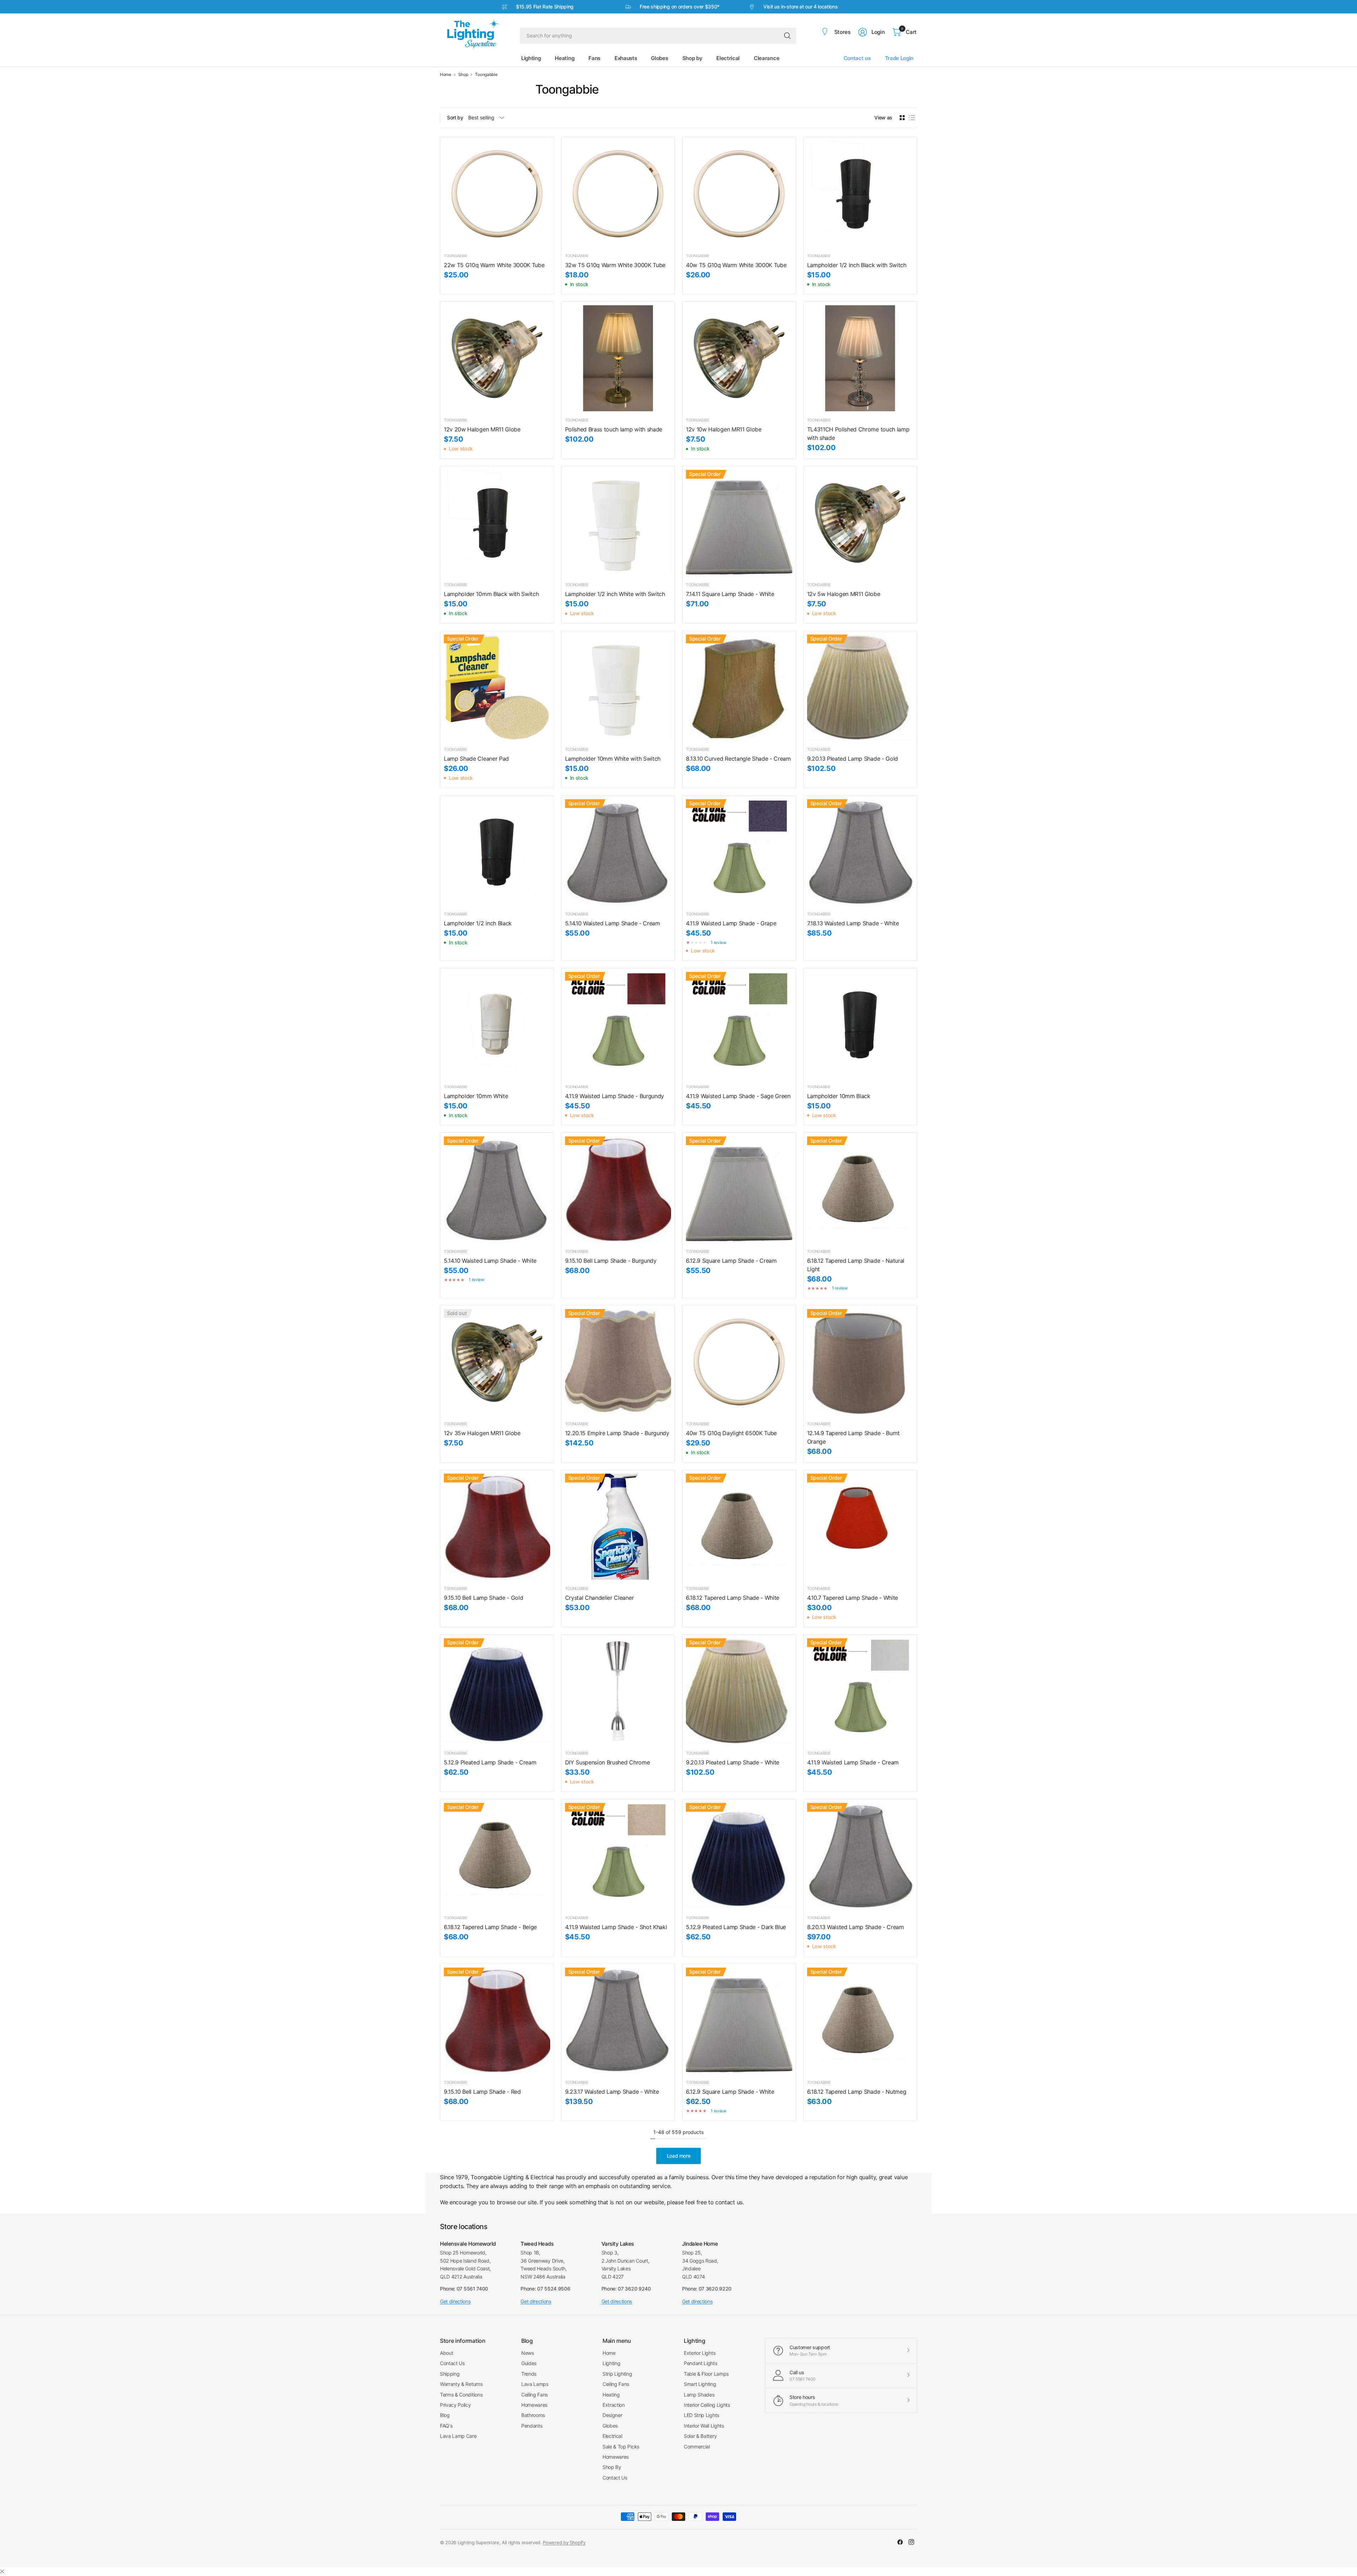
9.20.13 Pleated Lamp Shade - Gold (853, 759)
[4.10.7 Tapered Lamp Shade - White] (860, 1527)
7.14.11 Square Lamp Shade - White (730, 594)
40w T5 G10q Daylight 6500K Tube (731, 1433)
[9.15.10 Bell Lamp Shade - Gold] (497, 1527)
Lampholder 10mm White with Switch (613, 759)
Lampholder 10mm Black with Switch (491, 594)
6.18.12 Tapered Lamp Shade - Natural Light (856, 1265)
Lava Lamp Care (458, 2436)
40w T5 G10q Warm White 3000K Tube (736, 265)
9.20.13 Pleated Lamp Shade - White (733, 1762)
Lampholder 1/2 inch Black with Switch (857, 265)
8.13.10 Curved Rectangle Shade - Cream (738, 759)
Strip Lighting (617, 2374)
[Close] (2, 2571)
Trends (529, 2374)
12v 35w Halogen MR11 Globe (482, 1433)
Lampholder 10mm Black (839, 1096)
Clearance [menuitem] (766, 58)
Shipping (450, 2374)
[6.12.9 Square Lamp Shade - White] (739, 2021)
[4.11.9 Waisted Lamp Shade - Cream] (860, 1691)
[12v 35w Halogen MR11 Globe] (497, 1362)
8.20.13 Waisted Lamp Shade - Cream (856, 1927)
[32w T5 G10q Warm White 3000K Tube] (618, 194)
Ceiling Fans (534, 2395)
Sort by (455, 117)
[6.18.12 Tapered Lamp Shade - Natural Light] (860, 1189)
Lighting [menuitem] (531, 58)
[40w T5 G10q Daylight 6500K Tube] (739, 1362)
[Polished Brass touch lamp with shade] (618, 358)
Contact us (857, 58)
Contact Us (452, 2363)
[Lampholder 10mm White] (497, 1025)
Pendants (532, 2426)
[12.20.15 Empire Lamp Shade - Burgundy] (618, 1362)
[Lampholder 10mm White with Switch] (618, 688)
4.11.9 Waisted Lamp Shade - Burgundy (615, 1096)
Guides (529, 2363)
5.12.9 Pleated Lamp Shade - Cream (490, 1762)
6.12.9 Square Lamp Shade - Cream (731, 1261)
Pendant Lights (701, 2363)
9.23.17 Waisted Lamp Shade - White (612, 2092)
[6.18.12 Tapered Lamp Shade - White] (739, 1527)
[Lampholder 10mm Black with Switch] (497, 523)
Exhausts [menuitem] (626, 58)
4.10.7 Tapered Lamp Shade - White (853, 1598)
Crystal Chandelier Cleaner (600, 1598)
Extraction (614, 2405)
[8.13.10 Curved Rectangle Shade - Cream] (739, 688)
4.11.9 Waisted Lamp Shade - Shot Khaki (616, 1927)
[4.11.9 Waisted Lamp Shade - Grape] (739, 852)
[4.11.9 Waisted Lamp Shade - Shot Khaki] (618, 1856)
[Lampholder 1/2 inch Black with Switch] (860, 194)
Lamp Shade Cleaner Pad (476, 759)
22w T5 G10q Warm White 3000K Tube (494, 265)
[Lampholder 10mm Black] (860, 1025)
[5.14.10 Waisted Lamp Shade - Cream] (618, 852)
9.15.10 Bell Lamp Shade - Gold (483, 1598)
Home (446, 75)
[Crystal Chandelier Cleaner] (618, 1527)
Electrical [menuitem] (728, 58)
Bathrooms (533, 2415)
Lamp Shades (699, 2395)
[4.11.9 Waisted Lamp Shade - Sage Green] (739, 1025)
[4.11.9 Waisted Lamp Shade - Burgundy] (618, 1025)
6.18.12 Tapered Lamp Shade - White (733, 1598)
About (447, 2353)
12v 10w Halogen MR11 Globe (724, 429)
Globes (610, 2426)
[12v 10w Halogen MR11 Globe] (739, 358)
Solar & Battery (700, 2436)
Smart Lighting (700, 2384)
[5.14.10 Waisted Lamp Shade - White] (497, 1189)
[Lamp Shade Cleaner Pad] (497, 688)
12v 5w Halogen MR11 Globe (844, 594)
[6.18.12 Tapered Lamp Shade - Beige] (497, 1856)
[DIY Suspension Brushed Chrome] (618, 1691)
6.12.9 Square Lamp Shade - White (730, 2092)
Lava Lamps (535, 2384)
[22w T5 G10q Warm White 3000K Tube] (497, 194)
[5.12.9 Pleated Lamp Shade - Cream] (497, 1691)
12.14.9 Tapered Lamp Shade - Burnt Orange (853, 1437)
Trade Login (899, 58)
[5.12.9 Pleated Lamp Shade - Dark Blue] (739, 1856)
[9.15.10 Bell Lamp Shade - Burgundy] (618, 1189)
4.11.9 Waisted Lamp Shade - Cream (853, 1762)
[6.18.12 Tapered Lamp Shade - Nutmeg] (860, 2021)
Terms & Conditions (461, 2395)
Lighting (611, 2363)
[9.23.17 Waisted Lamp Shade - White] (618, 2021)
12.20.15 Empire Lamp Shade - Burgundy (617, 1433)
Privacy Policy (456, 2405)
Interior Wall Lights (704, 2426)
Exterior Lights (700, 2353)
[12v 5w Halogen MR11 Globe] (860, 523)
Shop (463, 75)
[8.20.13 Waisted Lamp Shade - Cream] (860, 1856)
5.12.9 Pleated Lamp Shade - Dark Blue (736, 1927)
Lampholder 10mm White (476, 1096)
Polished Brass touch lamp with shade (614, 429)
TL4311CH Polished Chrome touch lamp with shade (858, 434)
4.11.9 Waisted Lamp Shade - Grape (731, 923)
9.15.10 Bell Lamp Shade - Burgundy (611, 1261)
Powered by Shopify (564, 2542)
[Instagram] (911, 2542)
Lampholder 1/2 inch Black (478, 923)
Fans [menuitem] (594, 58)
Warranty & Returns (461, 2384)
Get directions (455, 2301)
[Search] (787, 36)
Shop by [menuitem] (692, 58)
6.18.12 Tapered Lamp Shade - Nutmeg (857, 2092)
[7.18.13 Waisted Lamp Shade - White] (860, 852)
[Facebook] (900, 2542)
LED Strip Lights (701, 2415)
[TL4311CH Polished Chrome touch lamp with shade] (860, 358)
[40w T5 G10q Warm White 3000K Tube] (739, 194)
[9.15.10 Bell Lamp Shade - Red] (497, 2021)
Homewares (534, 2405)
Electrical (612, 2436)
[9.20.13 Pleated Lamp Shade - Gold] (860, 688)
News (528, 2353)
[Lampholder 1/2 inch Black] (497, 852)
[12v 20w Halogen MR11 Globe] (497, 358)
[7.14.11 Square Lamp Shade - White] (739, 523)
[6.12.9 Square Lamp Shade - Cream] (739, 1189)
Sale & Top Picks (621, 2447)
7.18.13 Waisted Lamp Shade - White (853, 923)
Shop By (612, 2467)
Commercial (697, 2447)
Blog (445, 2415)
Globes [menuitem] (659, 58)
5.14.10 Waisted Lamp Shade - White (490, 1261)
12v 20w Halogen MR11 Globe (482, 429)
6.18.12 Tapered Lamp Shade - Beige (490, 1927)
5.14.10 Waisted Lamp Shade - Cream (613, 923)
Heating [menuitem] (565, 58)
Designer (612, 2415)
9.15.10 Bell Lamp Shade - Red (482, 2092)
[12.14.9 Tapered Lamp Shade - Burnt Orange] (860, 1362)
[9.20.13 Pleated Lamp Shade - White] (739, 1691)
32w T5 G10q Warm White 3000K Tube (615, 265)
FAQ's (446, 2426)
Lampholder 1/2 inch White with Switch (615, 594)
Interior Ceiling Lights (707, 2405)
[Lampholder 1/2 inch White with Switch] (618, 523)
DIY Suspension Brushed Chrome (607, 1762)
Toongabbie (486, 75)
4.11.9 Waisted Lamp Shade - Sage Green (738, 1096)
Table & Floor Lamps (706, 2374)
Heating (611, 2395)
